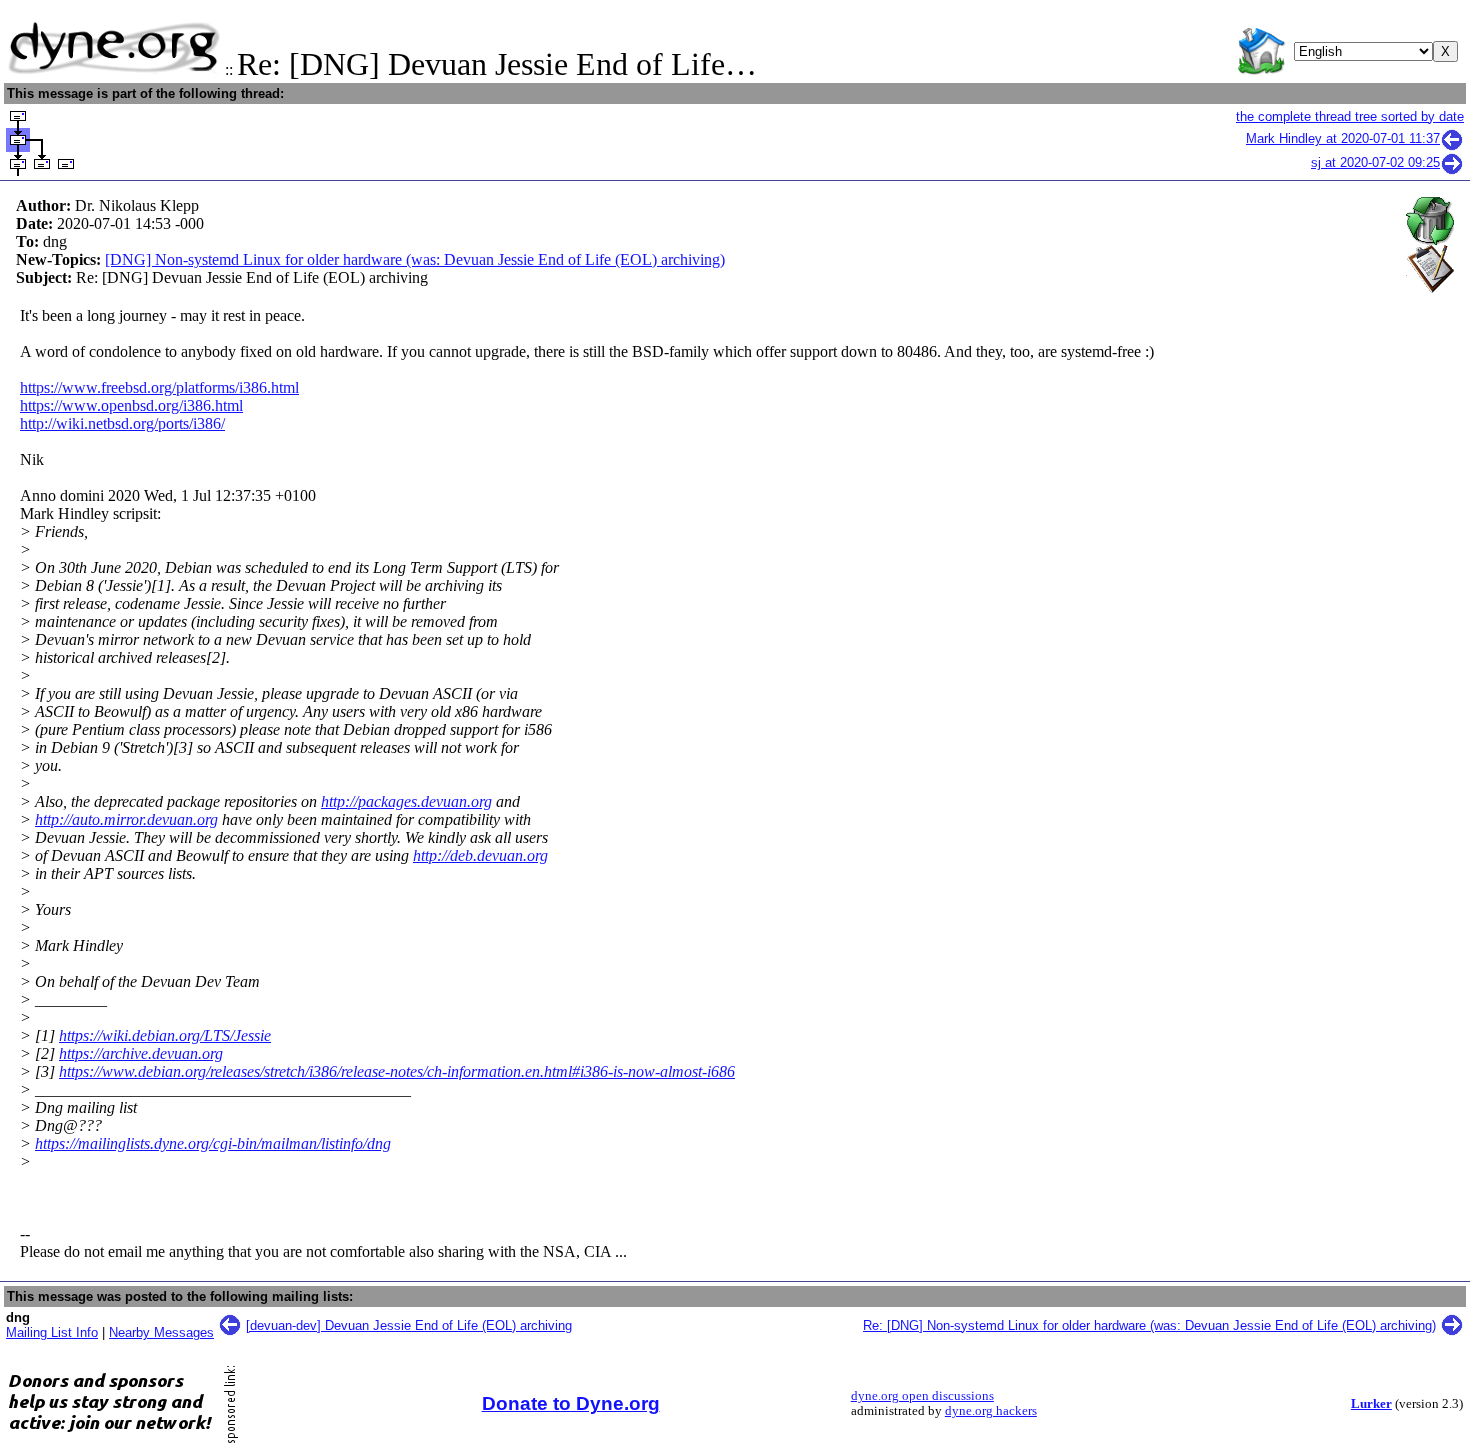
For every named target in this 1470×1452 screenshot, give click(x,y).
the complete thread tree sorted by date (1350, 116)
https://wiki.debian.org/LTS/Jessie (165, 1035)
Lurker (1371, 1404)
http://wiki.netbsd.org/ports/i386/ (122, 423)
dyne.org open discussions (922, 1396)
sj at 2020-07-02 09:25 (1375, 162)
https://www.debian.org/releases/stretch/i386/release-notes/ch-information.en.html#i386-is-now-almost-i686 (397, 1071)
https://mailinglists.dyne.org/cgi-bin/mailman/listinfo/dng (213, 1143)
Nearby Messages (161, 1332)
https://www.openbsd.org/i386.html (131, 405)
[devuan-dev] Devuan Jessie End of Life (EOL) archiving (409, 1325)
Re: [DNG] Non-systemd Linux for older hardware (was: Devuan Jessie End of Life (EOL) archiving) (1149, 1325)
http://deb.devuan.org (480, 855)
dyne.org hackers (991, 1411)
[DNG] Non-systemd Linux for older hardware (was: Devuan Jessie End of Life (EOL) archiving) (415, 259)
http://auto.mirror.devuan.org (126, 819)
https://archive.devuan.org (141, 1053)
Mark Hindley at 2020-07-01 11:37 (1343, 138)
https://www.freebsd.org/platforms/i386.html (159, 387)
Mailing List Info (52, 1332)
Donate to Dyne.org (571, 1403)
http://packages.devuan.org (406, 801)
